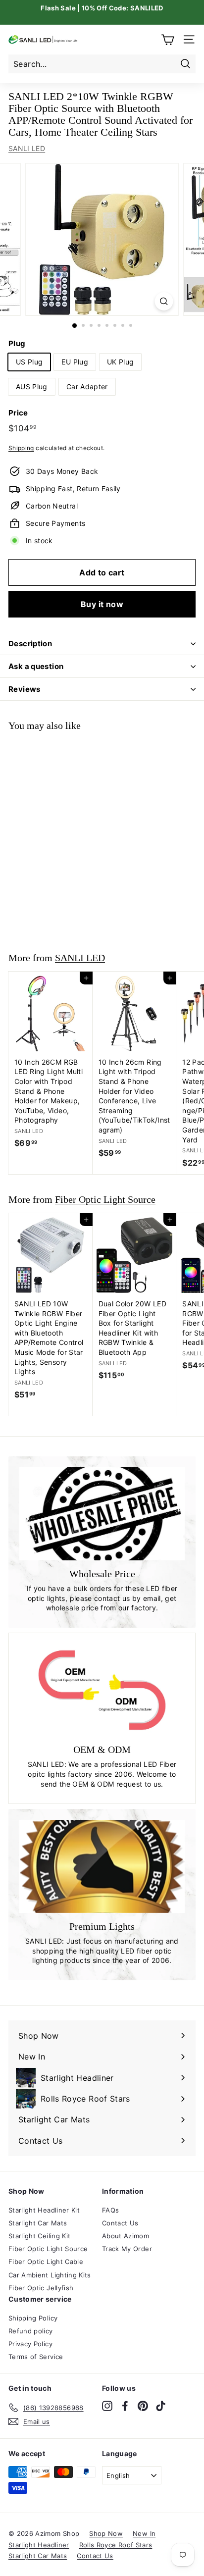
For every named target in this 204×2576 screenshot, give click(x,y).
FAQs (110, 2210)
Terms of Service (36, 2357)
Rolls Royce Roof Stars (116, 2545)
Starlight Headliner (39, 2545)
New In (144, 2533)
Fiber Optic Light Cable (46, 2262)
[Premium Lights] (102, 1866)
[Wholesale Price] (102, 1514)
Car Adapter (87, 386)
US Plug (29, 362)
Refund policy (31, 2331)
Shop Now (106, 2533)
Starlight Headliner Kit (44, 2210)
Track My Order (127, 2249)
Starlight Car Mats (38, 2223)
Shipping (21, 448)
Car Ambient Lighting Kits (50, 2275)
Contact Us (120, 2223)
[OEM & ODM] (102, 1690)
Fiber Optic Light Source (105, 1199)
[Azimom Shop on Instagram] (107, 2406)
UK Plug (120, 362)
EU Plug (75, 362)
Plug (17, 343)
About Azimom (126, 2236)
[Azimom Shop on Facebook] (125, 2406)
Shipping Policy (33, 2318)
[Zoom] (164, 301)
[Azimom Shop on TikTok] (161, 2406)
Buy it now (102, 604)
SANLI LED (27, 148)
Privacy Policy (30, 2344)
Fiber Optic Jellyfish (41, 2288)
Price (18, 413)
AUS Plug (32, 386)
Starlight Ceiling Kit (39, 2236)
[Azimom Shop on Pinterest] (143, 2406)
